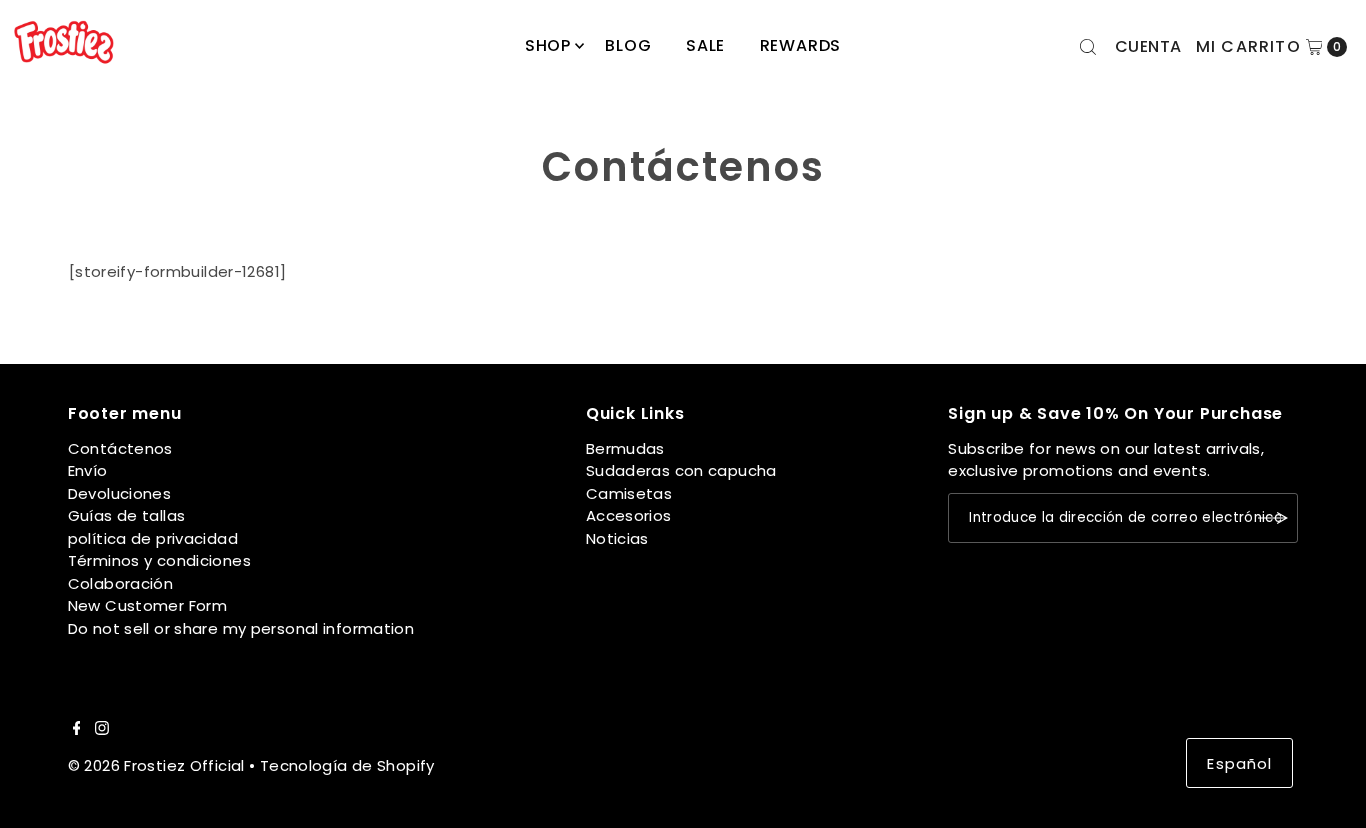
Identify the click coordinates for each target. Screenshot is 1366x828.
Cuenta (1148, 46)
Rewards (801, 45)
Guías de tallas (127, 515)
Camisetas (629, 493)
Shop (548, 45)
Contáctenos (120, 448)
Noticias (617, 538)
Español (1239, 763)
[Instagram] (102, 730)
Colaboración (121, 583)
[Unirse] (1273, 518)
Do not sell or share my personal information (241, 628)
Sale (705, 45)
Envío (88, 470)
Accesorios (629, 515)
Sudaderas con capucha (681, 470)
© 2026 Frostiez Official (156, 765)
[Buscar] (1088, 47)
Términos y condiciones (159, 560)
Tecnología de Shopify (347, 765)
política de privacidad (153, 538)
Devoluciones (120, 493)
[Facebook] (77, 730)
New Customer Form (147, 605)
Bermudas (625, 448)
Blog (628, 45)
